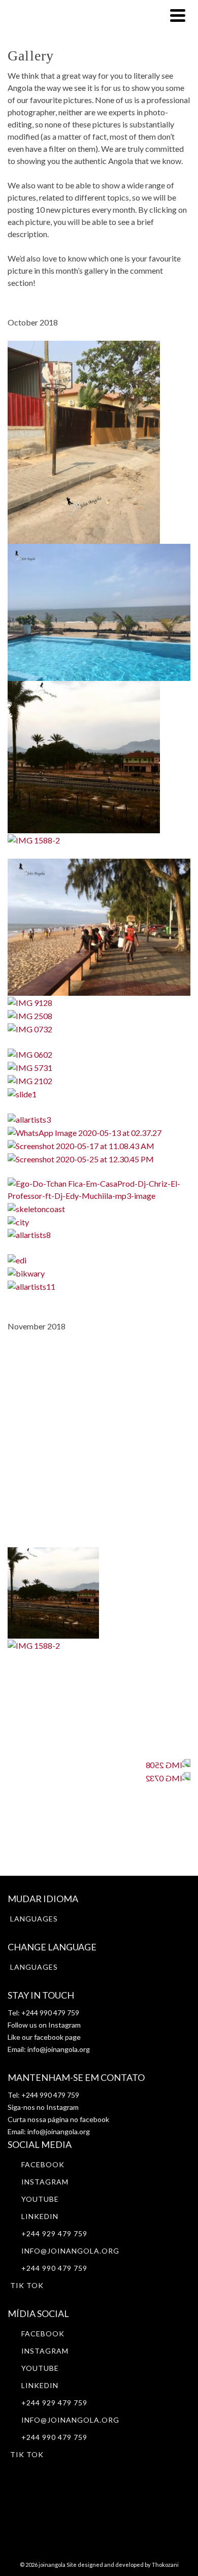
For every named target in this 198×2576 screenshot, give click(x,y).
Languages (34, 1919)
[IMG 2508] (30, 1015)
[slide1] (22, 1093)
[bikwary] (26, 1272)
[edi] (17, 1259)
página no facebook (78, 2119)
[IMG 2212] (99, 611)
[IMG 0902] (84, 441)
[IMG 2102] (30, 1080)
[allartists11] (31, 1285)
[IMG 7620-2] (99, 926)
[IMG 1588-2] (34, 839)
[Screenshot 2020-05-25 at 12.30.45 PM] (81, 1158)
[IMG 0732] (30, 1028)
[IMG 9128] (30, 1002)
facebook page (57, 2037)
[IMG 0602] (30, 1053)
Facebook (43, 2164)
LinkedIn (40, 2216)
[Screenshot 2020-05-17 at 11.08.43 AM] (81, 1145)
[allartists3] (29, 1118)
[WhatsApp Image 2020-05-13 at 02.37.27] (85, 1132)
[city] (18, 1221)
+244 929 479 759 (54, 2233)
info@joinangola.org (59, 2049)
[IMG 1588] (84, 756)
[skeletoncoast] (36, 1208)
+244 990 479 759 (54, 2268)
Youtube (40, 2199)
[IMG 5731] (30, 1067)
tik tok (27, 2285)
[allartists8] (29, 1234)
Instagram (64, 2025)
